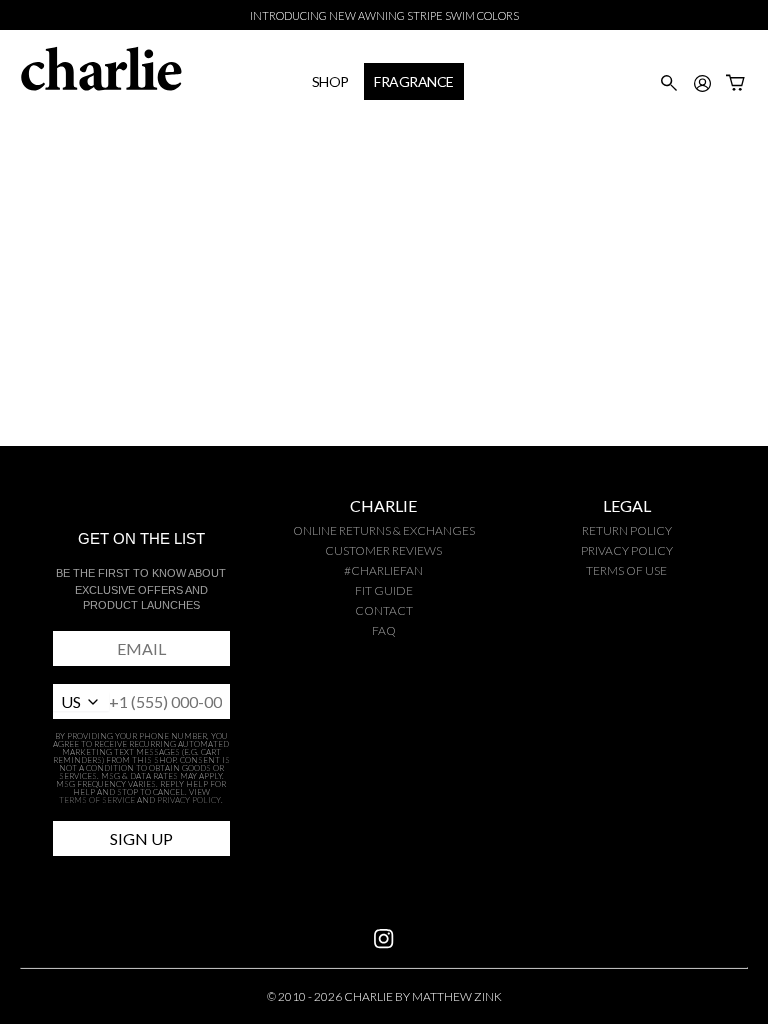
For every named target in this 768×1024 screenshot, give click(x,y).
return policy (627, 530)
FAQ (384, 630)
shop (330, 81)
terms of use (626, 570)
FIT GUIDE (384, 590)
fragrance (414, 81)
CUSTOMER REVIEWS (383, 550)
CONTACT (384, 610)
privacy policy (627, 550)
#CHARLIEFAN (383, 570)
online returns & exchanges (384, 530)
